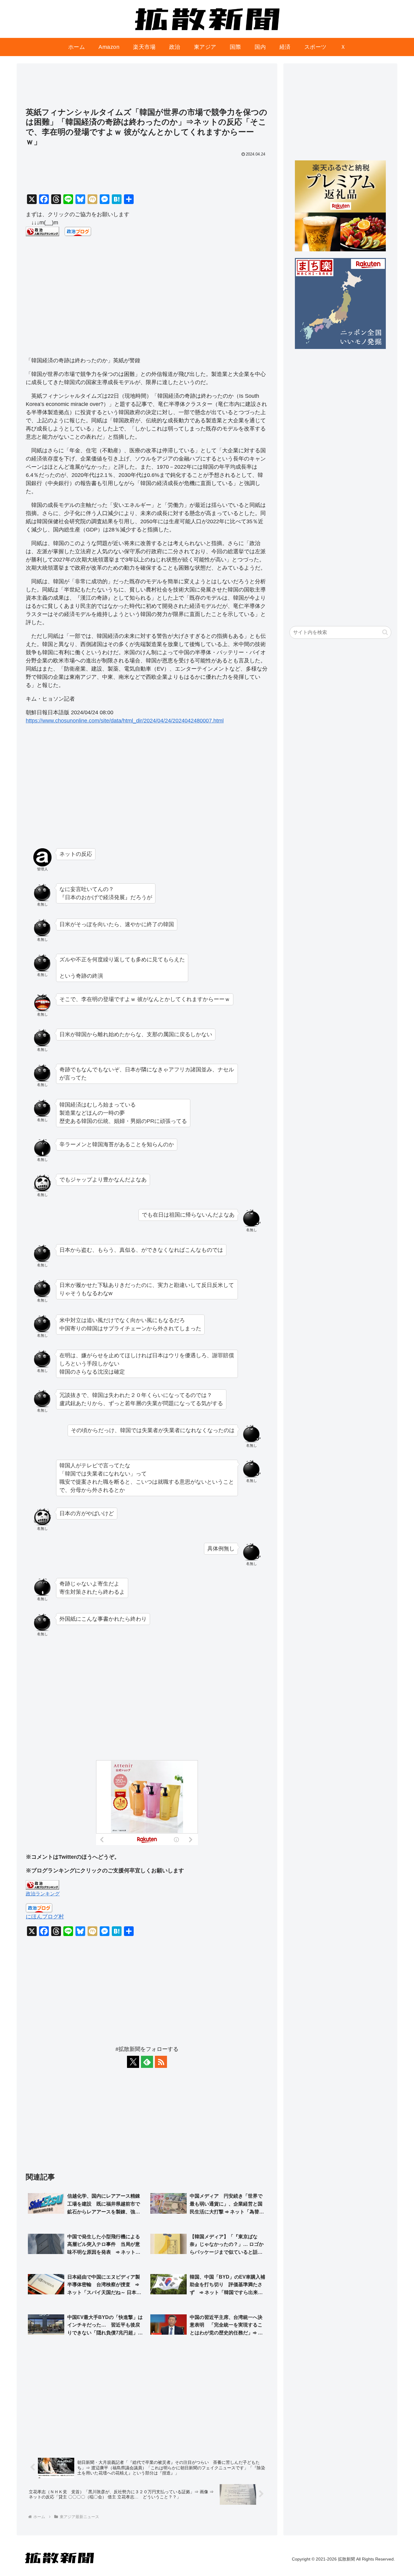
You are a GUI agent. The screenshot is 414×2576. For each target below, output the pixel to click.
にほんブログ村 (45, 1917)
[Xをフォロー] (133, 2062)
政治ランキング (43, 1894)
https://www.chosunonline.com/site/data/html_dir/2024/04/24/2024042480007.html (125, 721)
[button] (385, 632)
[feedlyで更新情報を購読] (147, 2062)
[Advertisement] (147, 88)
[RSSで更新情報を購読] (161, 2062)
